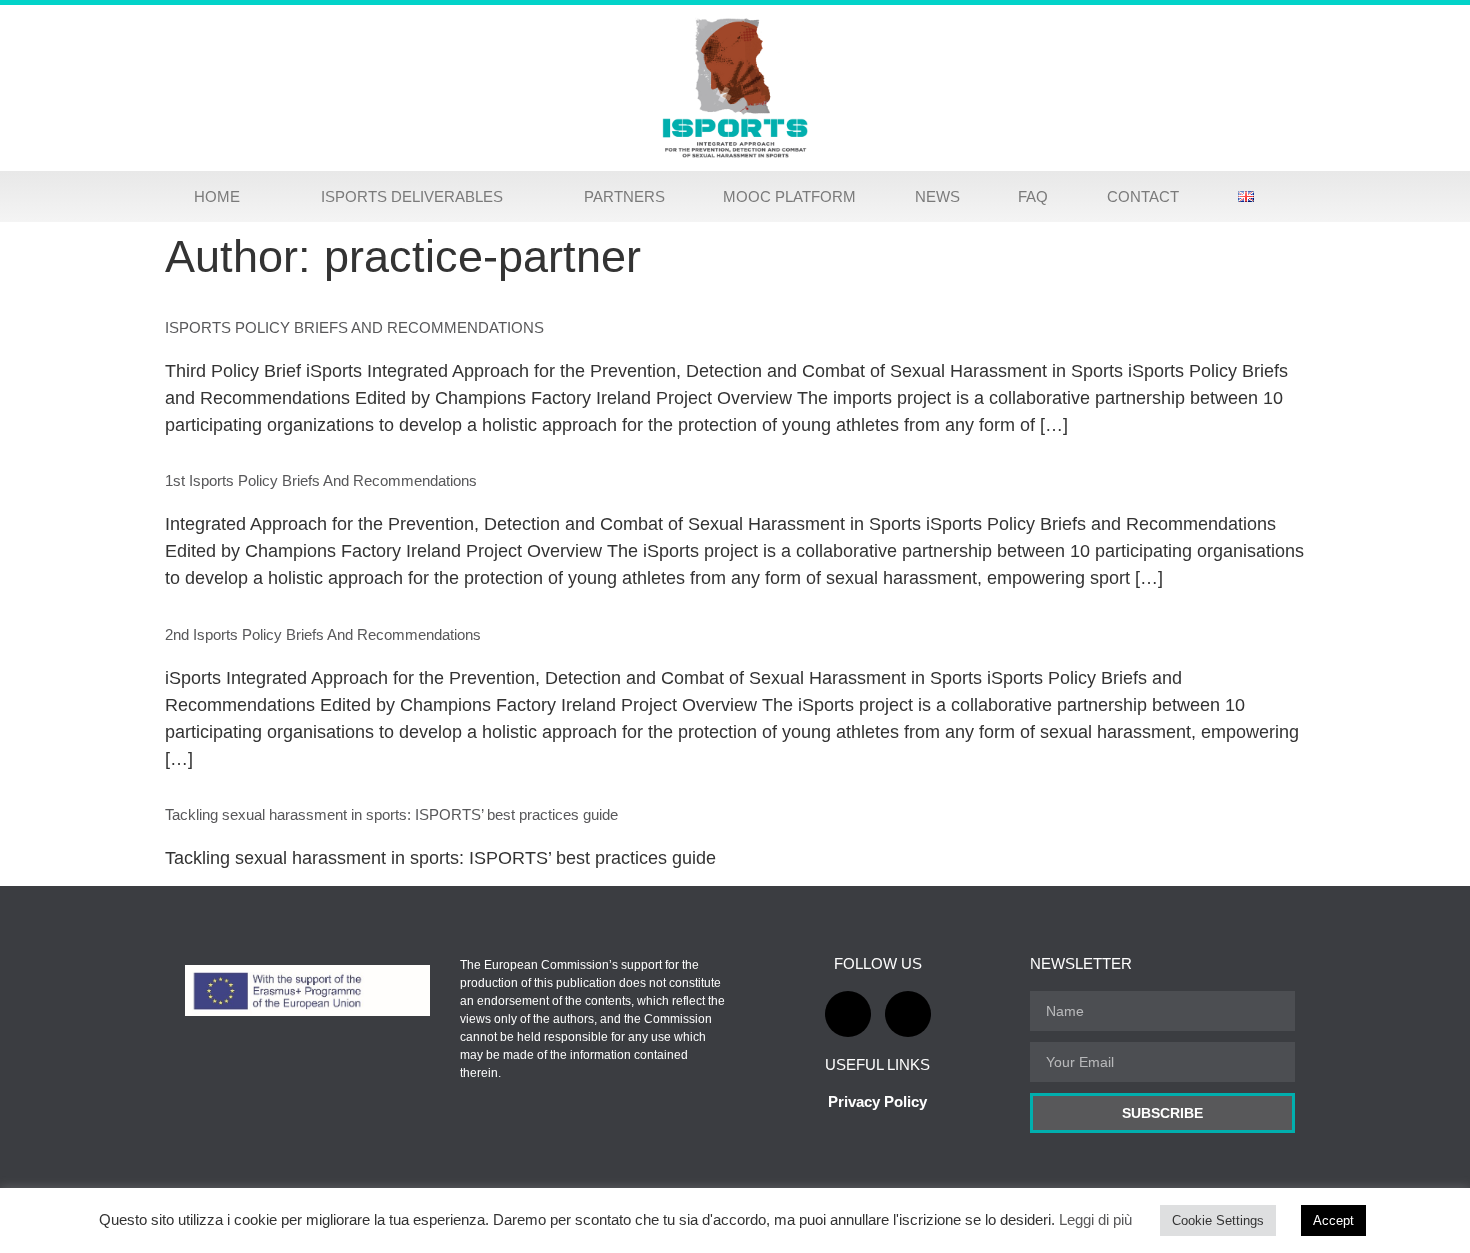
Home (217, 196)
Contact (1143, 196)
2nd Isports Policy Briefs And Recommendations (323, 634)
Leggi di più (1097, 1219)
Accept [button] (1333, 1220)
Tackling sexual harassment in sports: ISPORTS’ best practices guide (391, 814)
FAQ (1033, 196)
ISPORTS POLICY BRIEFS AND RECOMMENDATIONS (354, 327)
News (937, 196)
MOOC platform (789, 196)
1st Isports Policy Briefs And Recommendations (321, 480)
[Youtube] (908, 1014)
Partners (624, 196)
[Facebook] (848, 1014)
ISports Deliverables (412, 196)
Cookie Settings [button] (1218, 1220)
